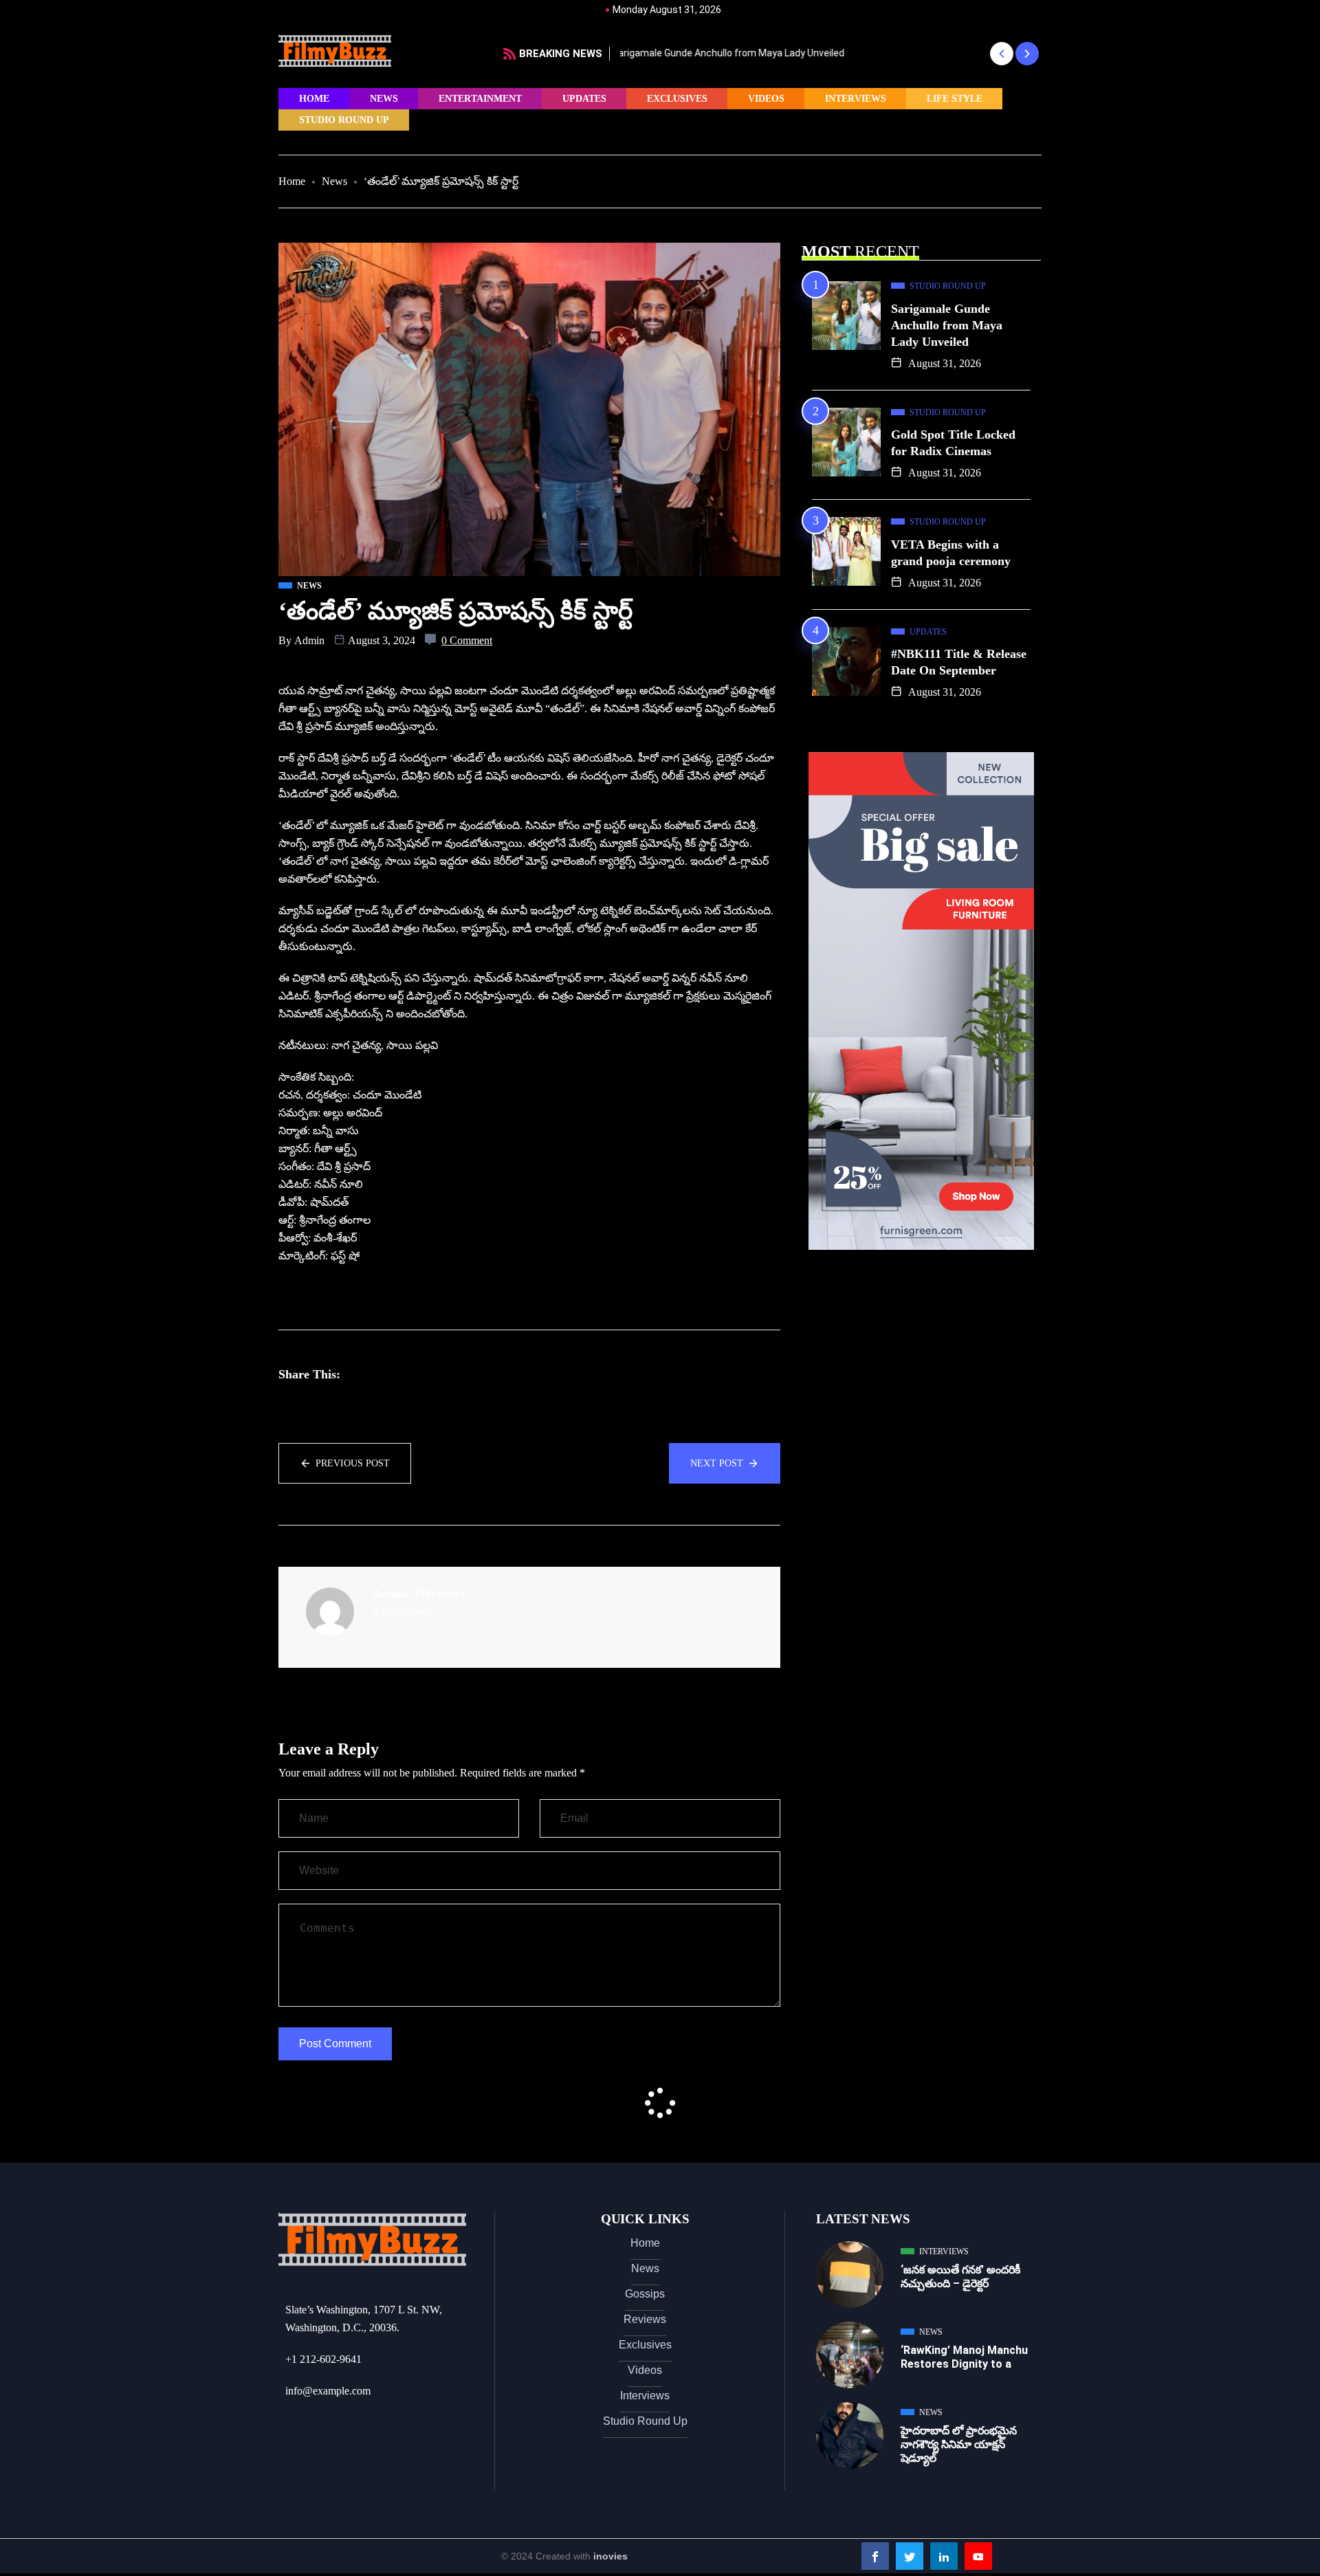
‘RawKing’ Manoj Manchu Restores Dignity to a (964, 2357)
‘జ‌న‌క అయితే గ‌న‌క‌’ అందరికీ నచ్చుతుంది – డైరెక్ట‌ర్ (960, 2277)
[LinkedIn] (944, 2556)
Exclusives (677, 99)
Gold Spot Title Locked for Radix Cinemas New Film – (739, 53)
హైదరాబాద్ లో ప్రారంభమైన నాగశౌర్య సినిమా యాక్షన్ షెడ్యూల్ (959, 2444)
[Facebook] (875, 2556)
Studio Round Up (344, 120)
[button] (1001, 54)
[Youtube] (978, 2556)
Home (314, 99)
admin (309, 640)
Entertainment (480, 99)
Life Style (955, 99)
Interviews (856, 99)
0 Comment (467, 640)
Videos (766, 99)
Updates (584, 99)
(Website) (440, 1594)
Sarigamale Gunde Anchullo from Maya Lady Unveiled (947, 325)
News (384, 99)
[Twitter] (910, 2556)
